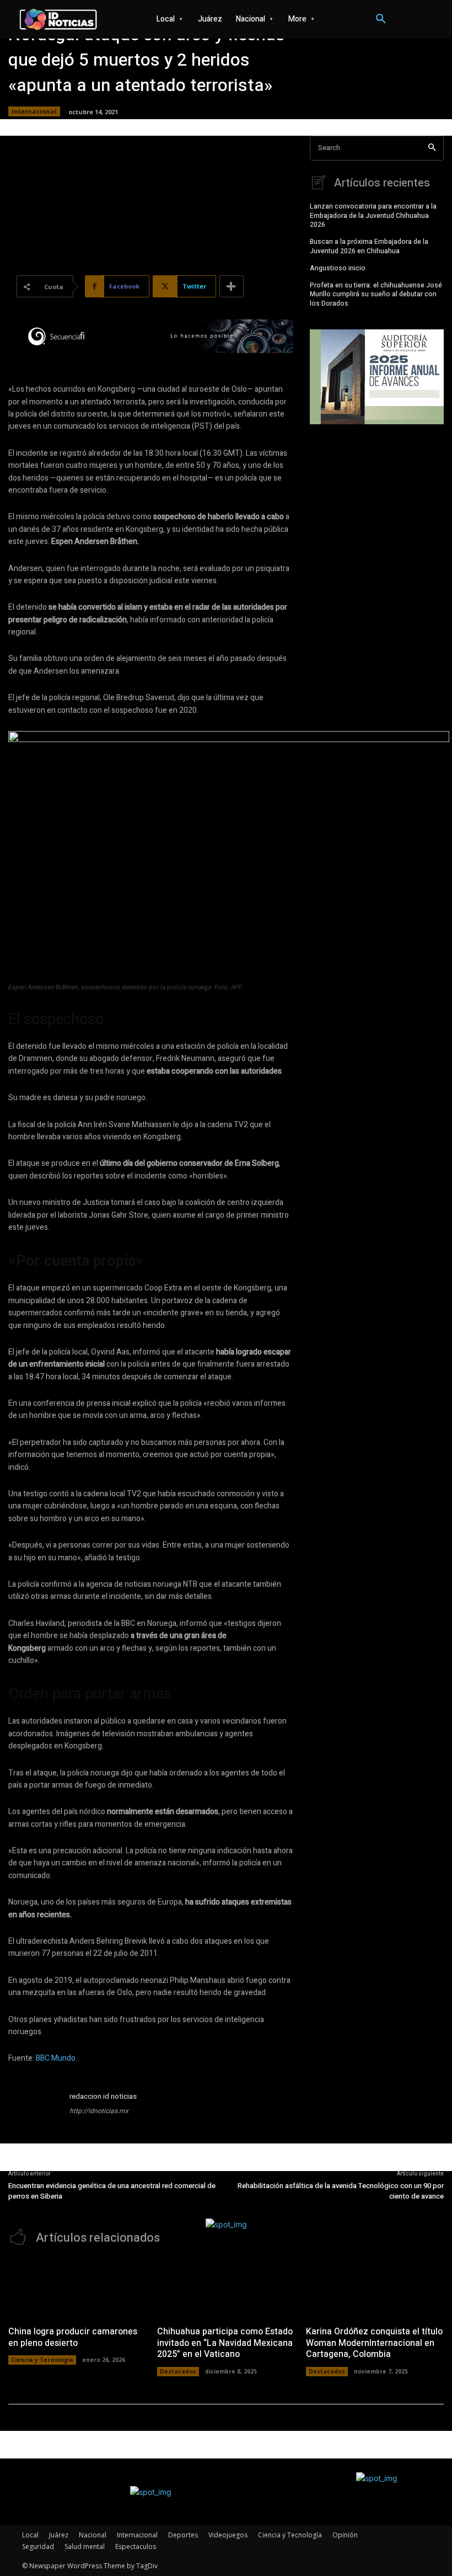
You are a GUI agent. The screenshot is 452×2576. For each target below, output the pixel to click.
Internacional (34, 111)
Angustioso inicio (338, 268)
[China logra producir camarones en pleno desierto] (77, 2288)
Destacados (178, 2371)
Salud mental (85, 2546)
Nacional (93, 2535)
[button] (381, 19)
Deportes (183, 2535)
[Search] (432, 148)
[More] (232, 286)
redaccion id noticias (103, 2096)
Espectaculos (136, 2546)
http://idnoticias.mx (99, 2111)
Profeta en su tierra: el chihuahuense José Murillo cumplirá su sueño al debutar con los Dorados (376, 295)
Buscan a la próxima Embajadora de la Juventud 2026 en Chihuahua (369, 246)
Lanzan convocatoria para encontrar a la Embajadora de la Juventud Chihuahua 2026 (373, 216)
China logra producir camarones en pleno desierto (73, 2337)
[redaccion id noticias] (35, 2117)
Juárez (59, 2535)
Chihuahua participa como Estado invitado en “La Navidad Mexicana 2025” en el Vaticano (225, 2343)
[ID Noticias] (58, 20)
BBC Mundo (56, 2058)
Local (30, 2535)
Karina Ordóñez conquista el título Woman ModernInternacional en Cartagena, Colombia (374, 2343)
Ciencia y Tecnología (42, 2360)
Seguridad (38, 2546)
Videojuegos (228, 2535)
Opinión (345, 2535)
